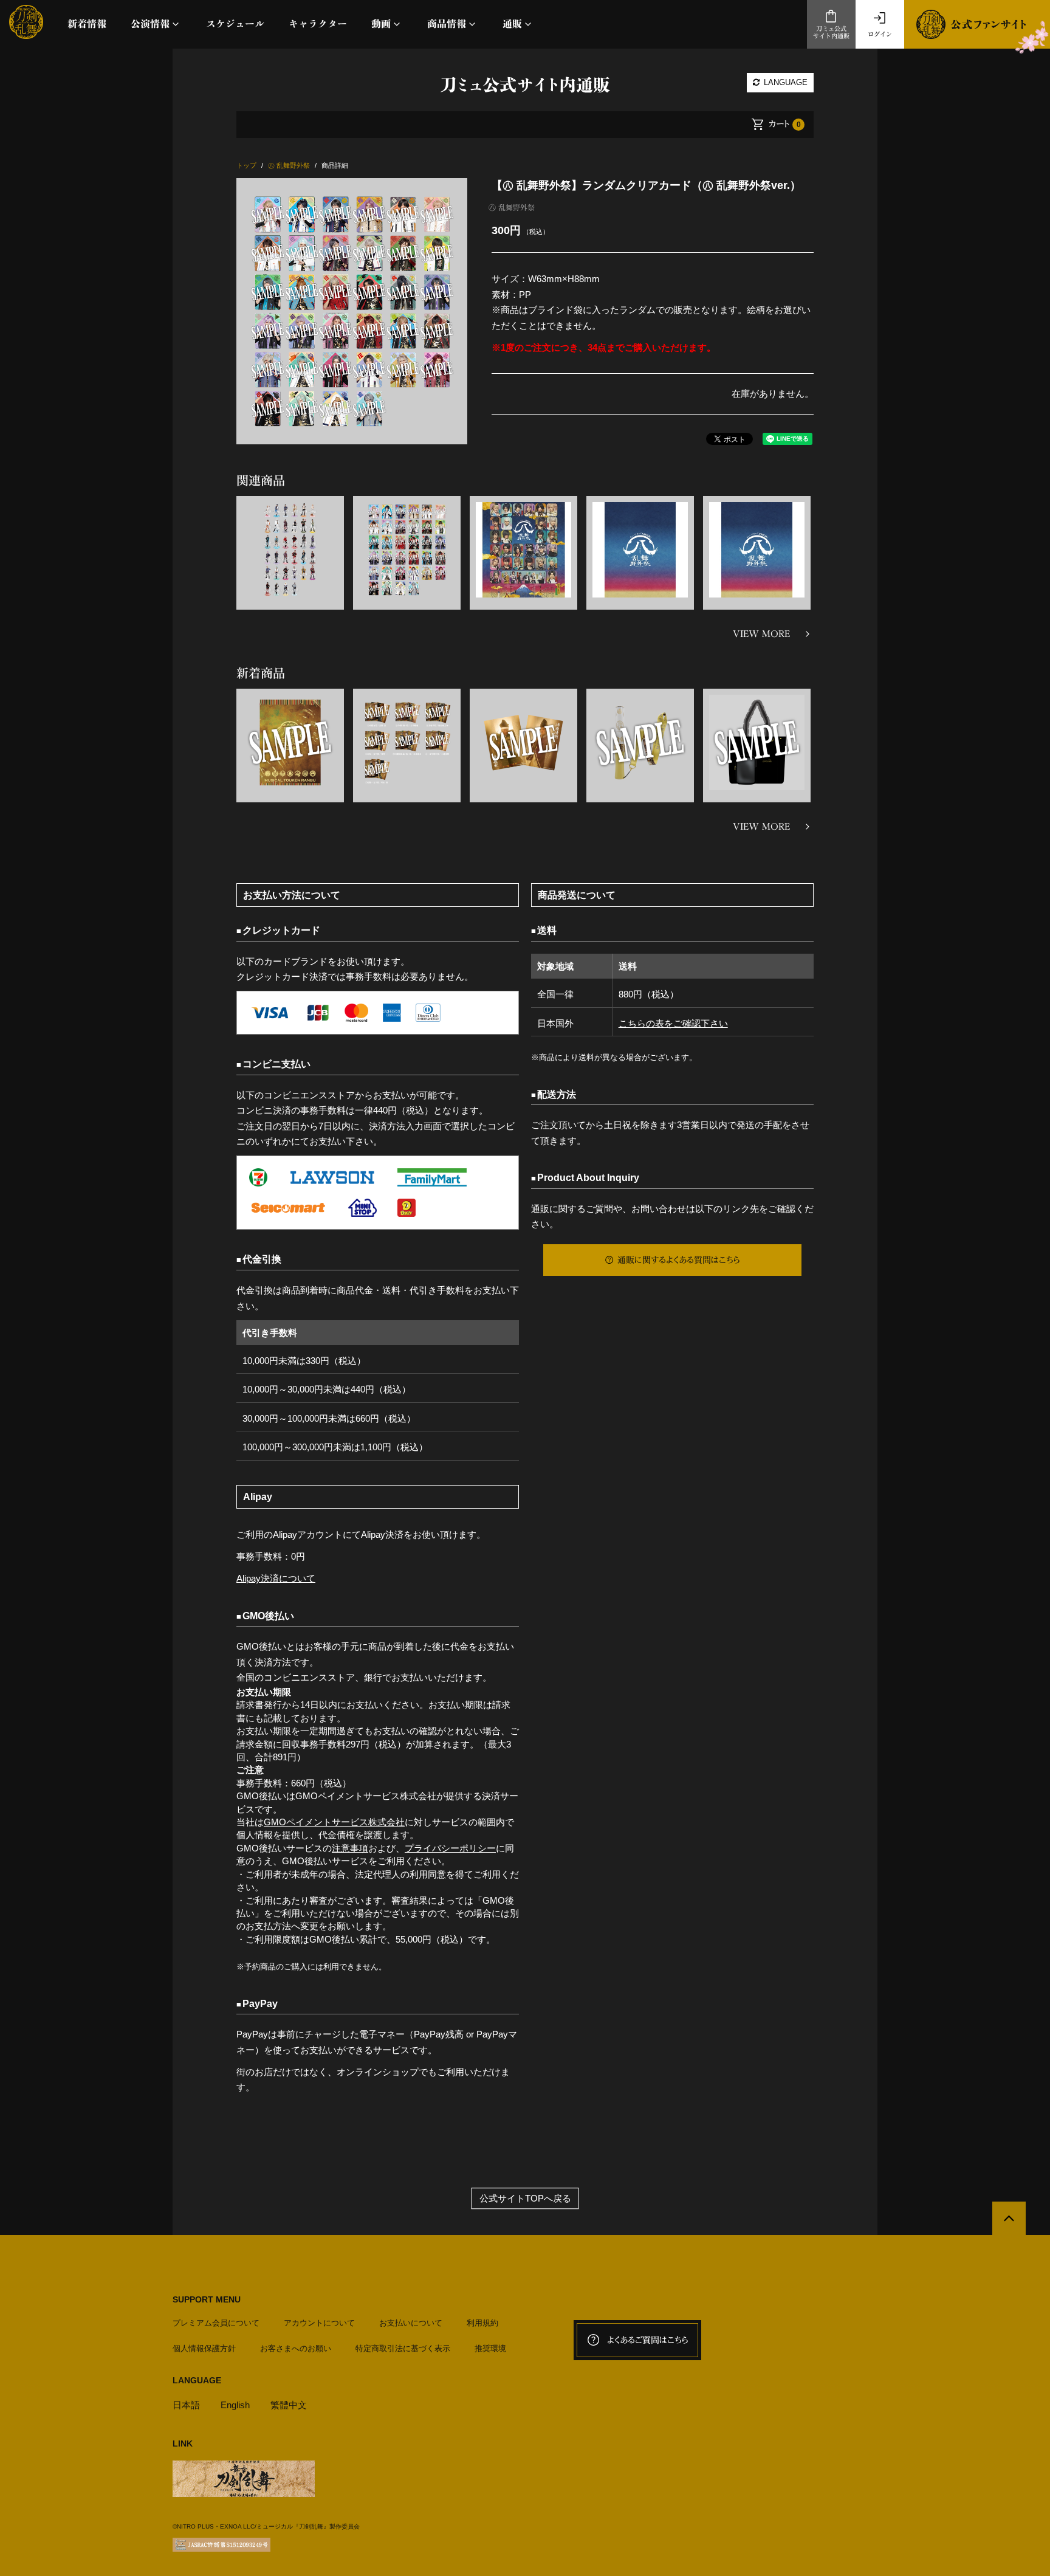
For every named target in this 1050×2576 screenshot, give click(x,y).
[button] (156, 24)
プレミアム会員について (216, 2323)
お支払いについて (411, 2323)
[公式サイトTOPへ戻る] (1009, 2218)
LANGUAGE (784, 82)
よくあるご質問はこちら (648, 2340)
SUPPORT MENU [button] (207, 2299)
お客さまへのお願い (296, 2348)
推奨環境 (490, 2348)
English (235, 2405)
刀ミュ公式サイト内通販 (831, 33)
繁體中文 (289, 2405)
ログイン (880, 34)
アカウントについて (319, 2323)
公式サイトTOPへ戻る (525, 2198)
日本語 (186, 2405)
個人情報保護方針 (204, 2348)
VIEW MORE (761, 634)
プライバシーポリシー (450, 1848)
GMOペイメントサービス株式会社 (334, 1822)
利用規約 (482, 2323)
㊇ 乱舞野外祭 (512, 207)
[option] (352, 311)
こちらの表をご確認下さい (673, 1023)
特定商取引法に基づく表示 (403, 2348)
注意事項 (350, 1848)
